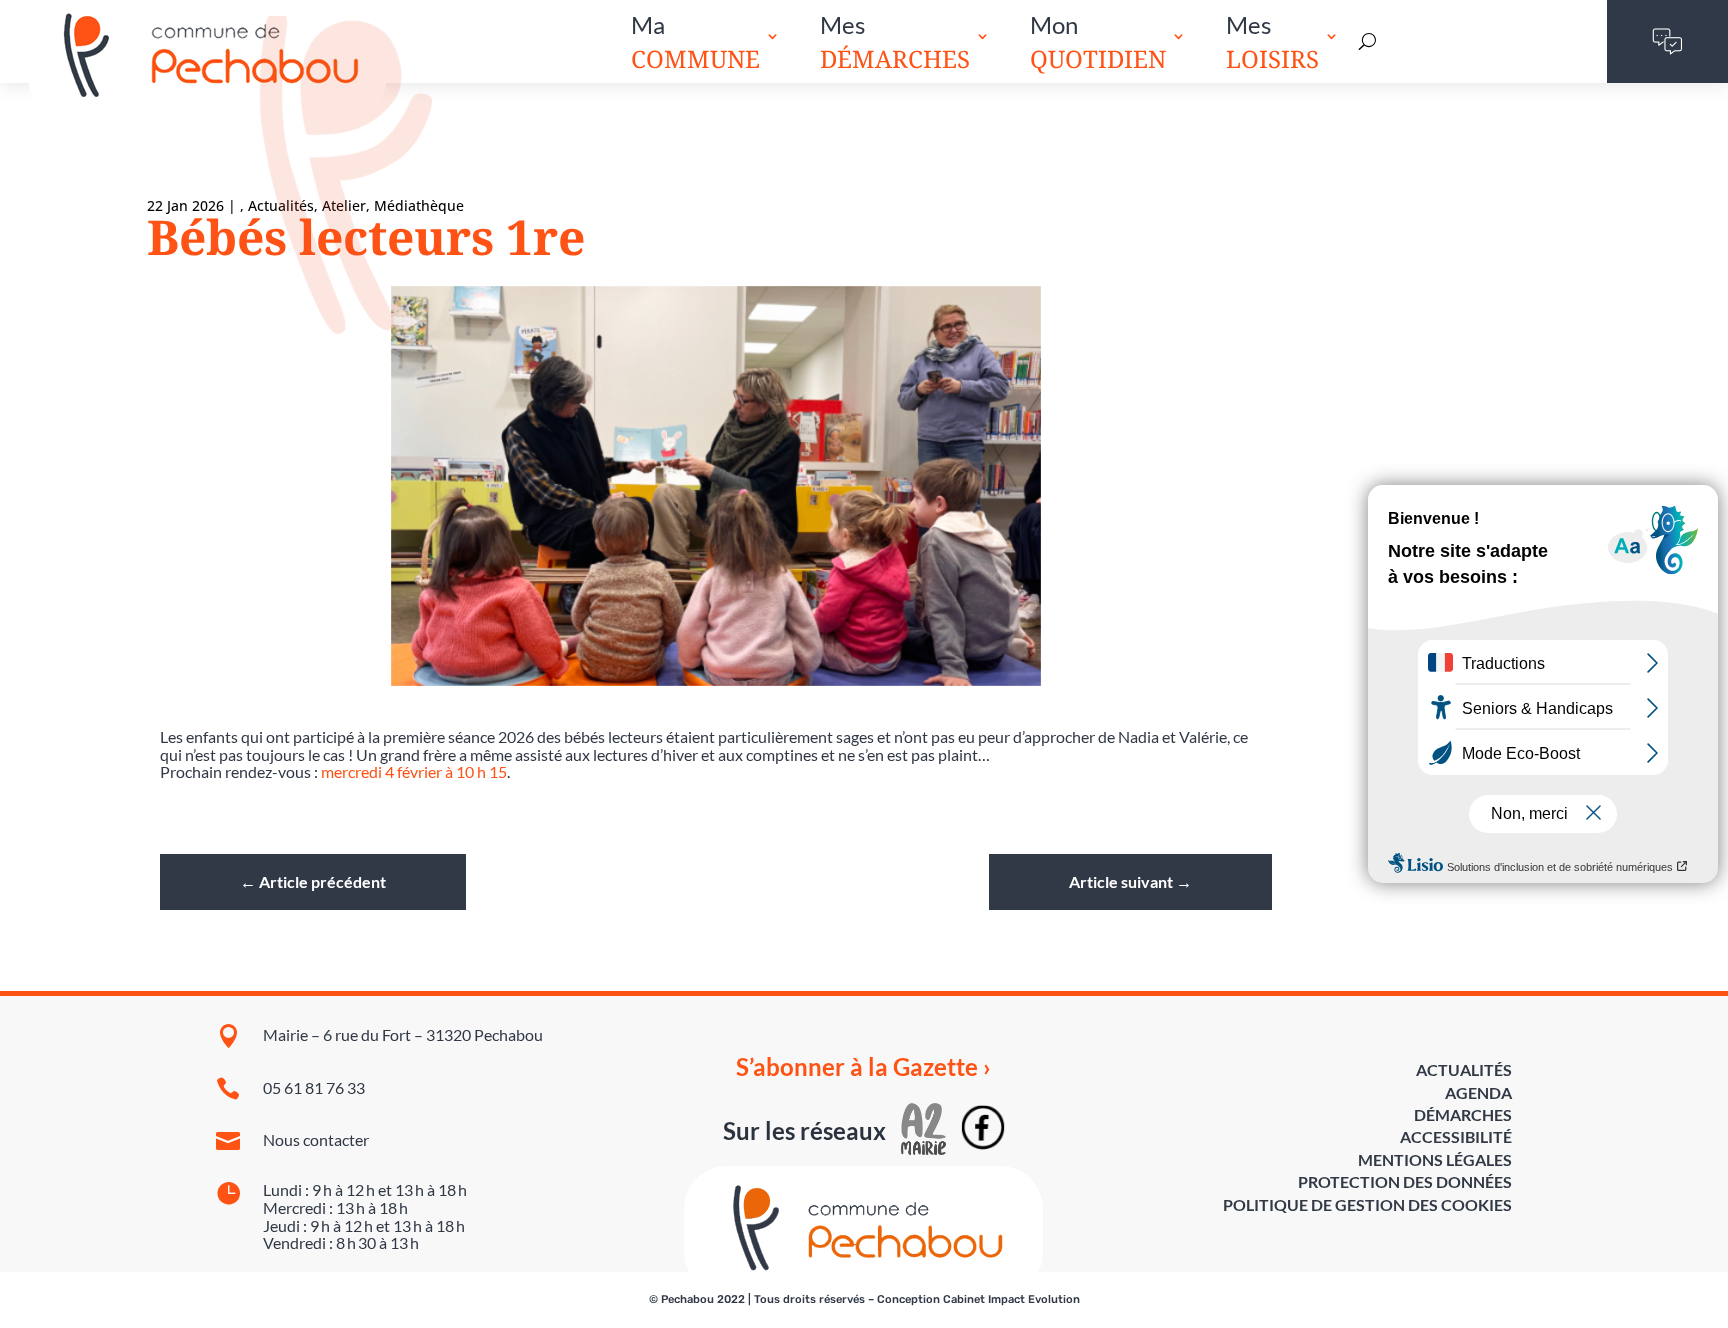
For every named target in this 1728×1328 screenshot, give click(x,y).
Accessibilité (1456, 1136)
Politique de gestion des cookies (1367, 1204)
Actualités (1464, 1069)
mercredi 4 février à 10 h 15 (414, 771)
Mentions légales (1435, 1159)
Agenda (1478, 1092)
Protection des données (1405, 1181)
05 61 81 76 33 (314, 1087)
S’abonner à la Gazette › (863, 1067)
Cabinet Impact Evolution (1011, 1299)
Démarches (1463, 1114)
